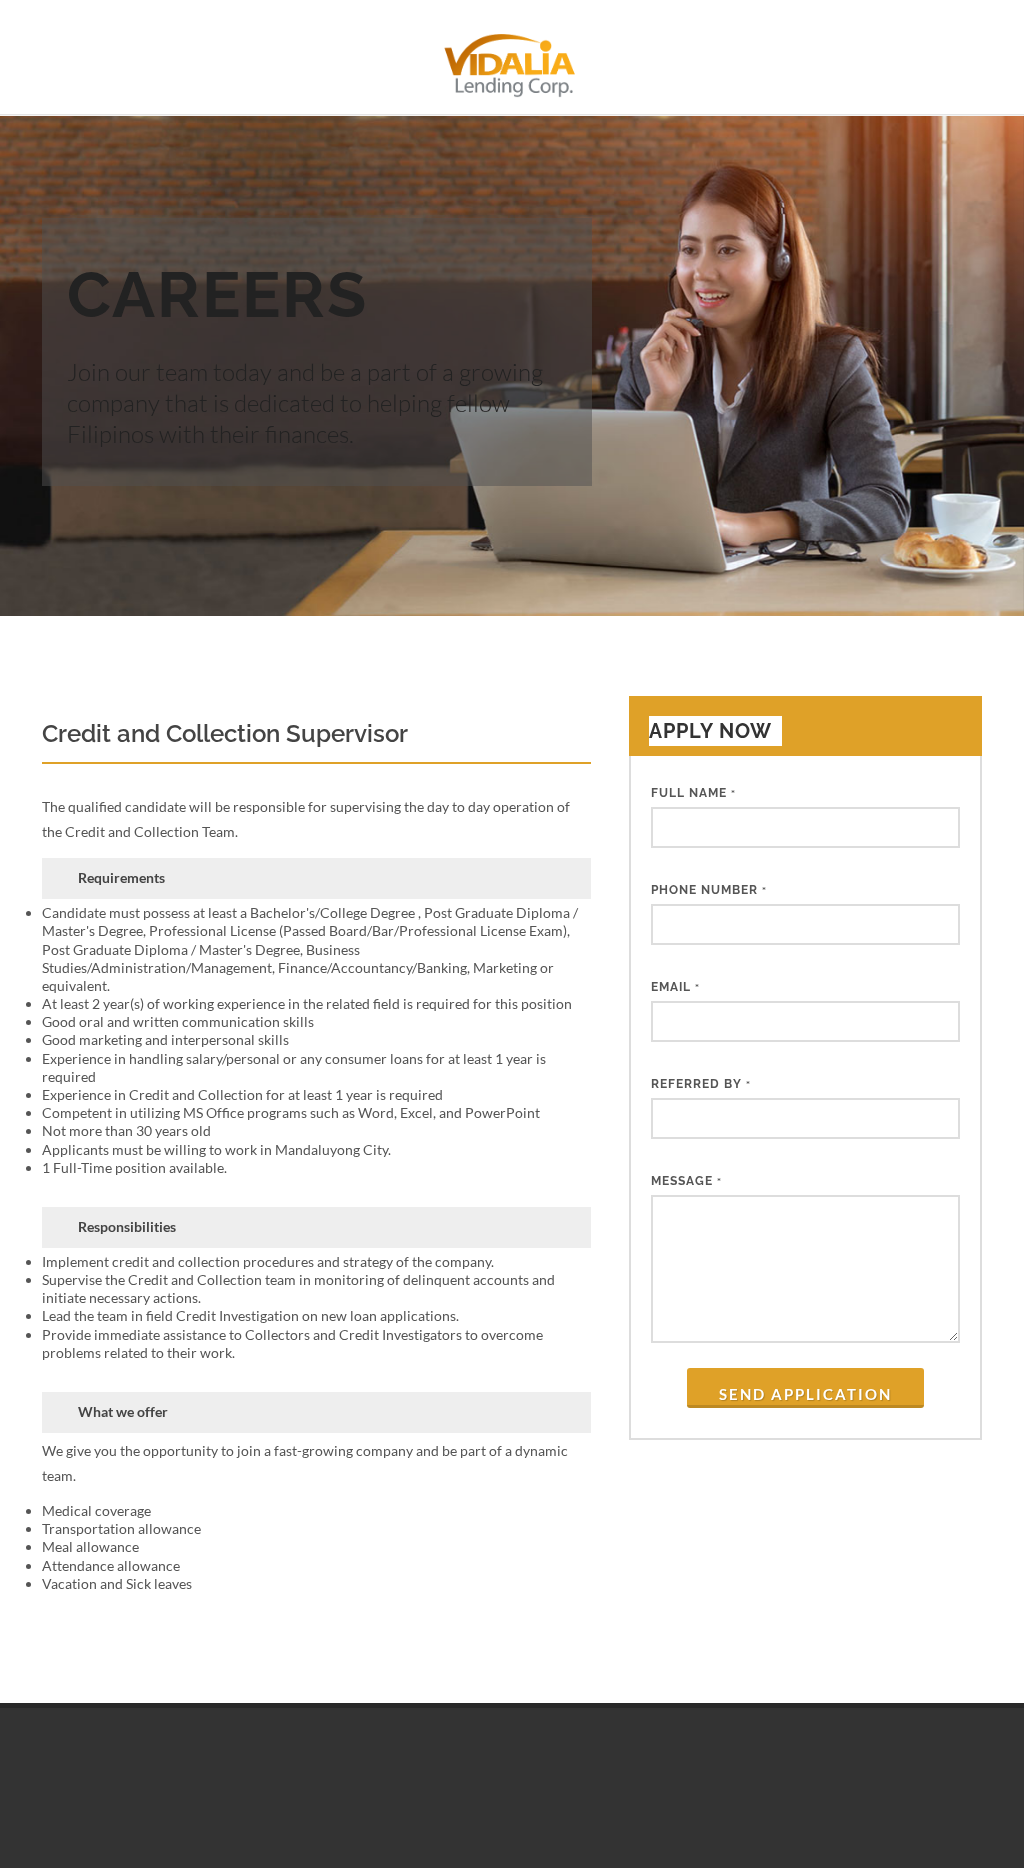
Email (675, 987)
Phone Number (709, 890)
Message (686, 1181)
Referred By (701, 1084)
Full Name (693, 793)
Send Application (805, 1394)
